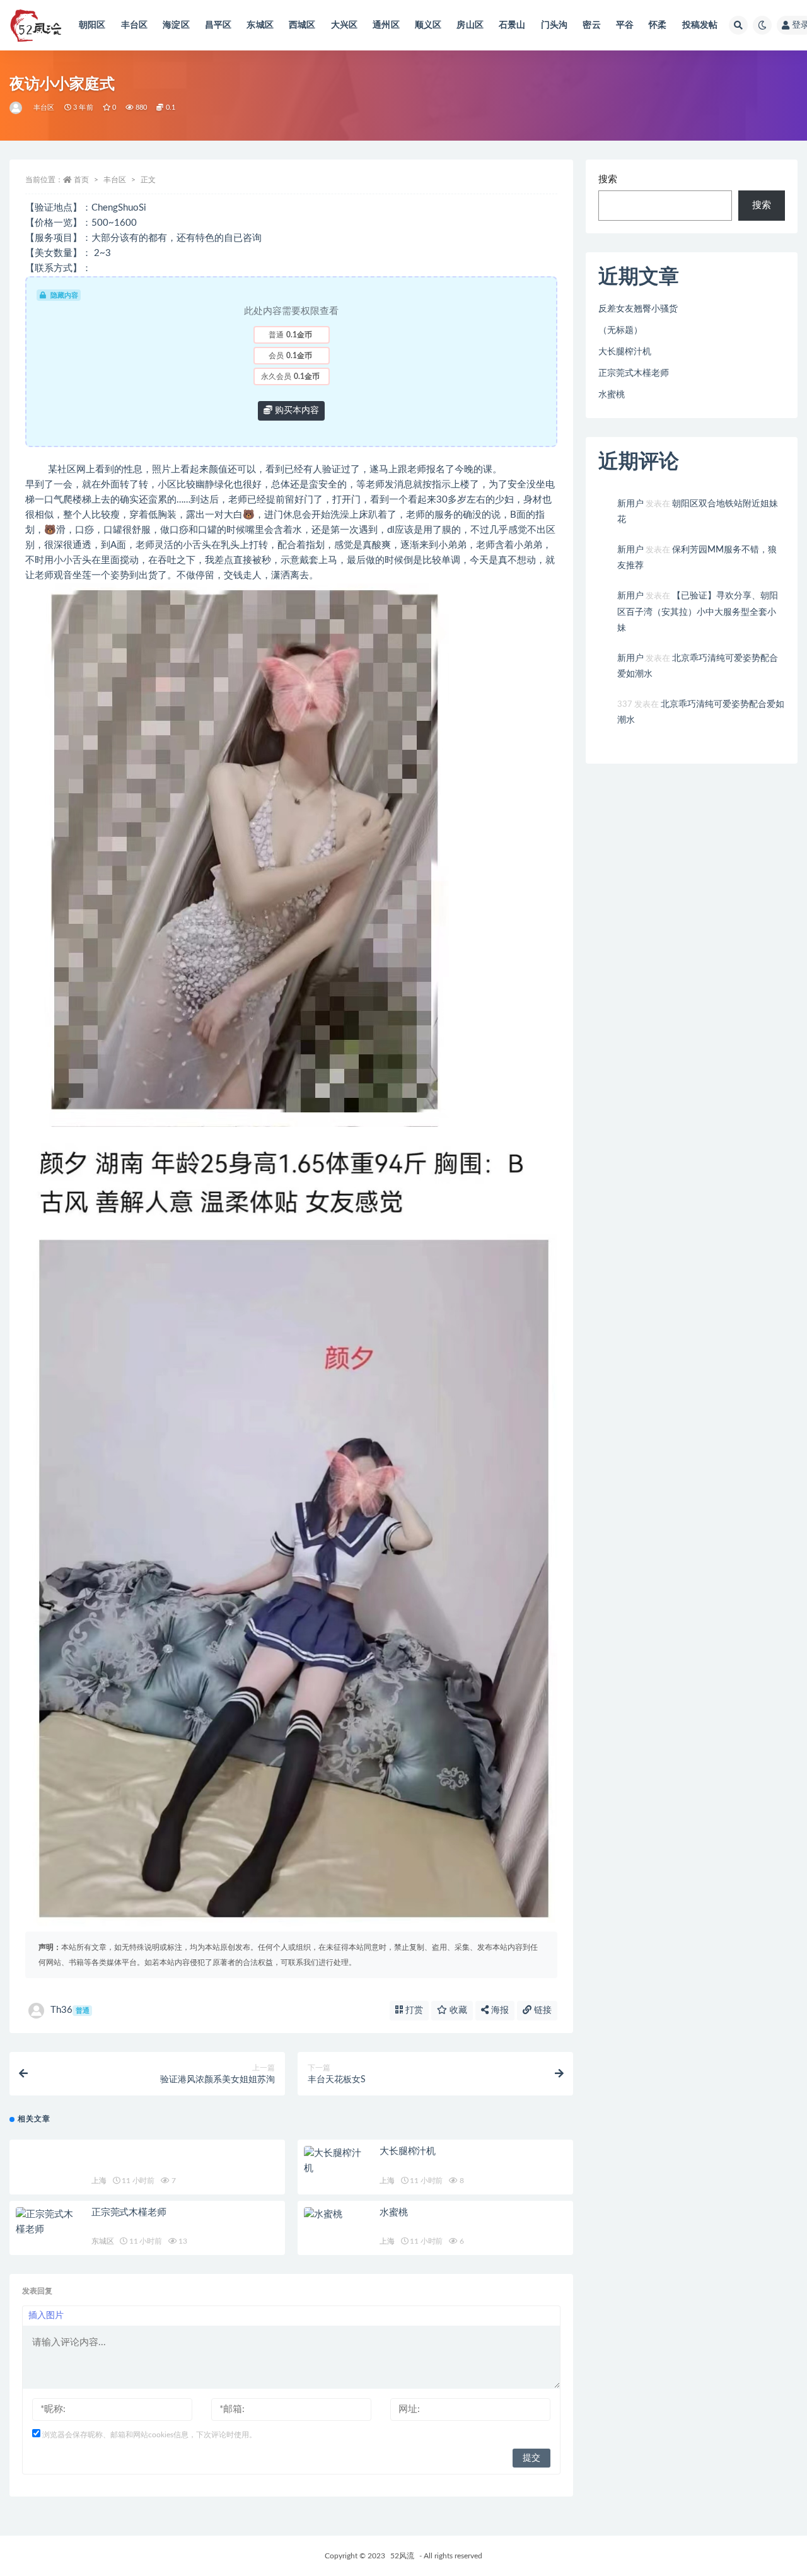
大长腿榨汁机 (408, 2151)
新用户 (630, 504)
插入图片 (46, 2316)
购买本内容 (296, 411)
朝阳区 (92, 25)
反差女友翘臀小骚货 (638, 309)
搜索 (608, 179)
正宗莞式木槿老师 (129, 2212)
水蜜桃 (393, 2212)
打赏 (413, 2010)
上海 (99, 2181)
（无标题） (620, 330)
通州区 (386, 25)
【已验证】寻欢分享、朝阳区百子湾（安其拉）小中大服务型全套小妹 (698, 612)
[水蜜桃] (335, 2215)
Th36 (70, 2010)
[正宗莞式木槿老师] (47, 2222)
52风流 (402, 2556)
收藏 (457, 2010)
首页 (81, 180)
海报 (499, 2010)
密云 (591, 25)
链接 (542, 2010)
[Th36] (17, 108)
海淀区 (176, 25)
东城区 (260, 25)
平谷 (625, 25)
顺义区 (428, 25)
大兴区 (345, 25)
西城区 (302, 25)
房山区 (470, 25)
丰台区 (135, 25)
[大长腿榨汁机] (335, 2161)
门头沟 (554, 25)
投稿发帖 (700, 25)
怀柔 (658, 25)
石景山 (512, 25)
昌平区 (218, 25)
